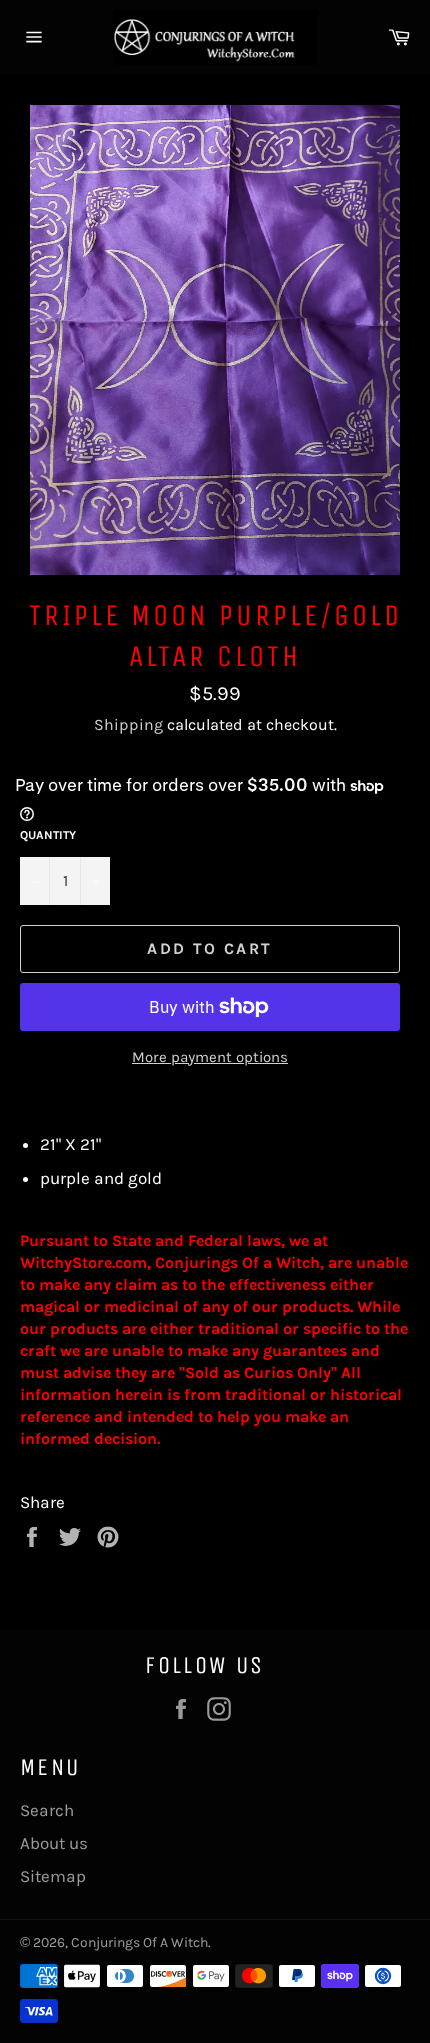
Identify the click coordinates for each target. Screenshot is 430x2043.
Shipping (128, 724)
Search (47, 1810)
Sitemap (53, 1876)
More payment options (210, 1057)
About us (54, 1843)
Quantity (48, 835)
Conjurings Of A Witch (139, 1942)
